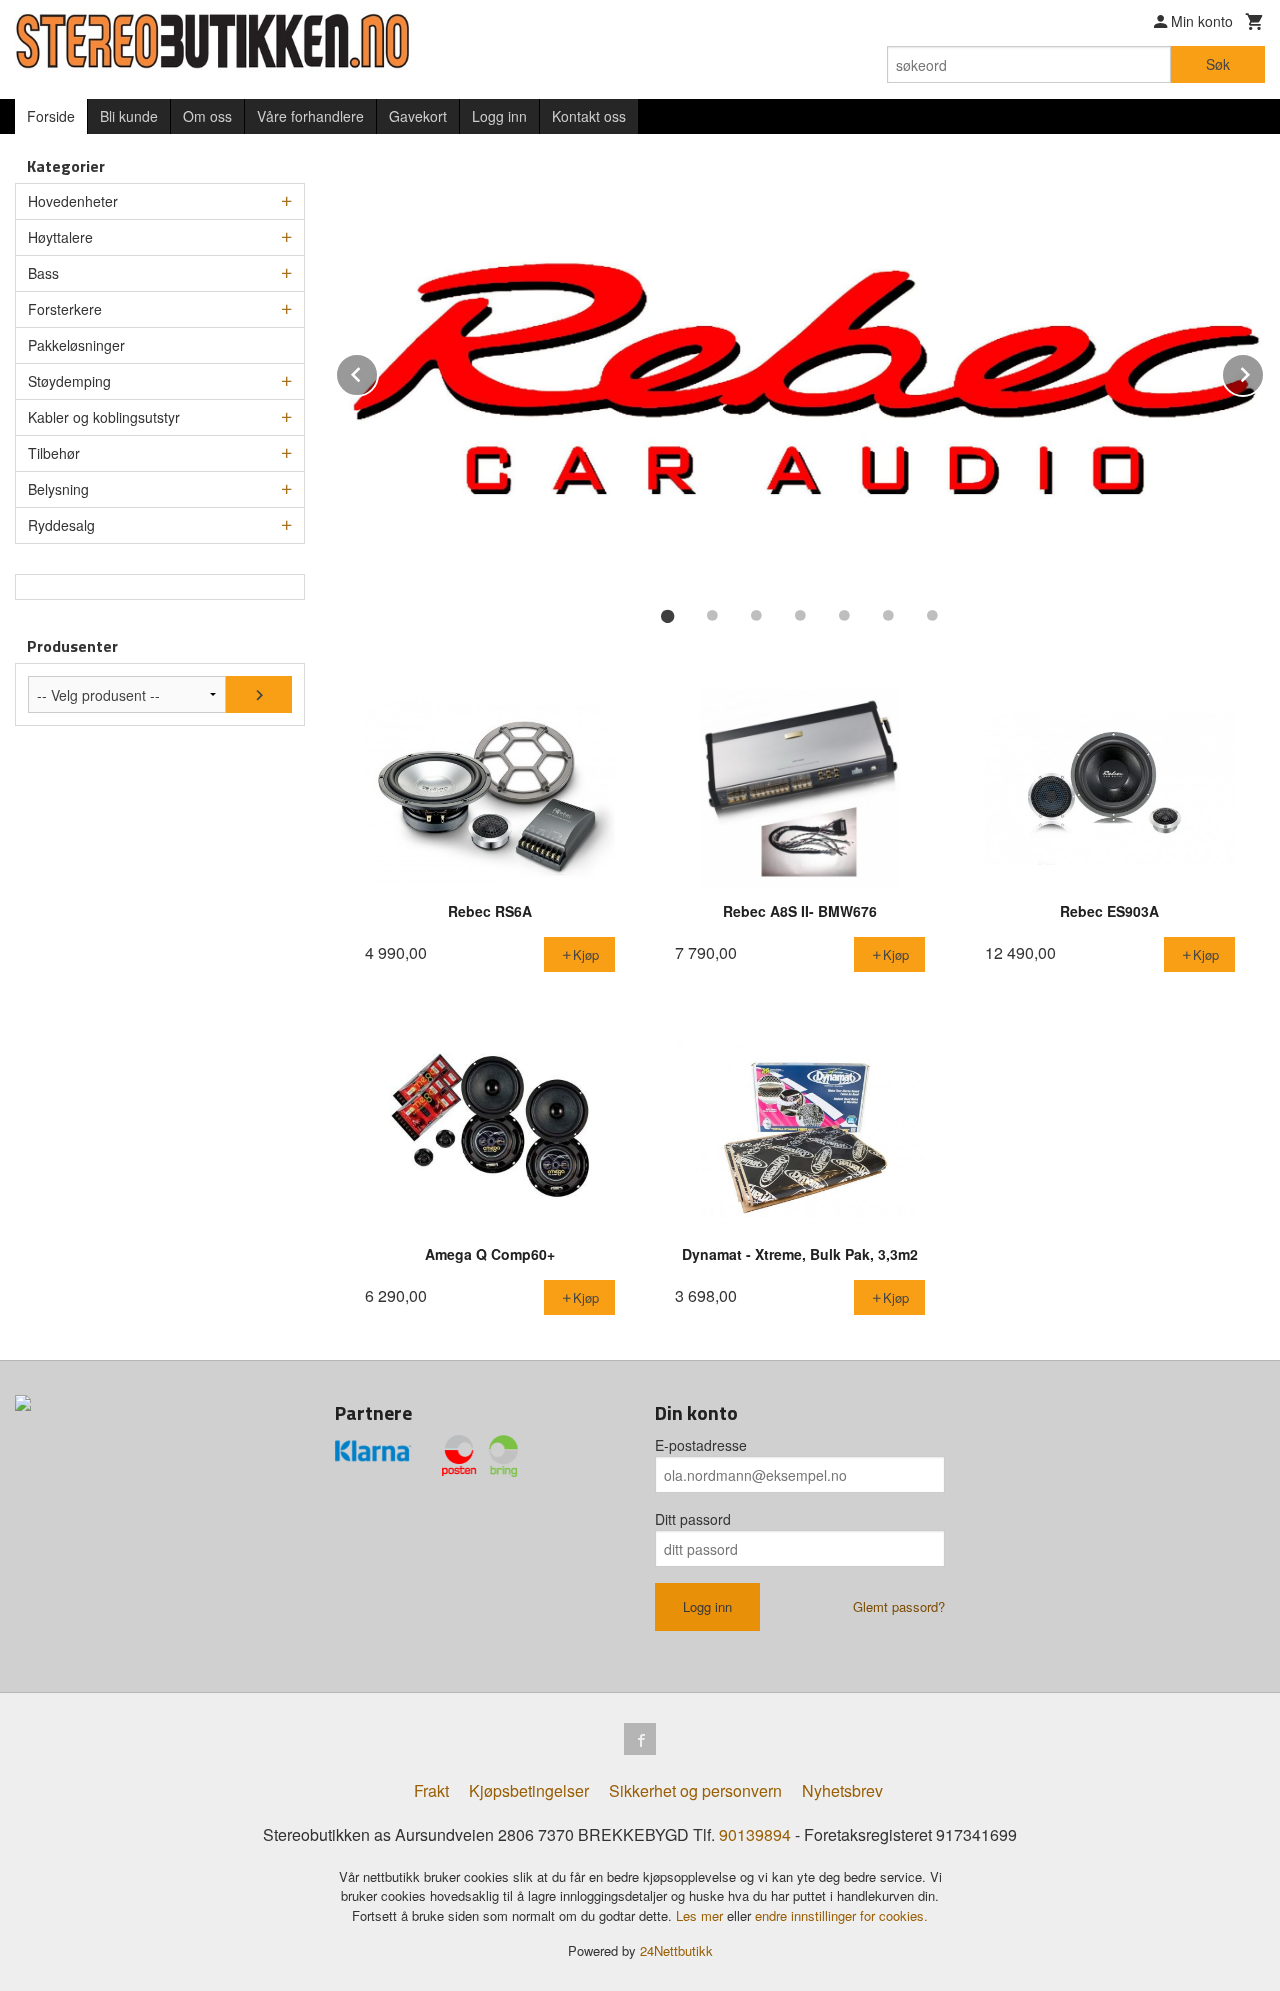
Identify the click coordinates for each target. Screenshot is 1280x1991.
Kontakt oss (589, 116)
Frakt (431, 1790)
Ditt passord (693, 1519)
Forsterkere (65, 309)
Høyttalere (60, 237)
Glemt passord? (899, 1606)
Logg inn (499, 116)
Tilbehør (54, 453)
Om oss (207, 116)
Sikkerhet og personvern (695, 1790)
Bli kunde (129, 116)
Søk (1218, 64)
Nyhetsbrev (842, 1790)
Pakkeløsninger (76, 345)
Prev (378, 371)
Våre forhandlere (310, 116)
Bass (43, 273)
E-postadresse (701, 1445)
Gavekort (418, 116)
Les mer (701, 1915)
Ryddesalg (61, 525)
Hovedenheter (73, 201)
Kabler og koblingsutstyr (104, 417)
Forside (51, 116)
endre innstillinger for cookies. (841, 1915)
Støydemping (69, 381)
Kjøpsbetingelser (529, 1790)
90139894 (755, 1834)
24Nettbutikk (676, 1950)
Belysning (58, 489)
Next (1264, 371)
